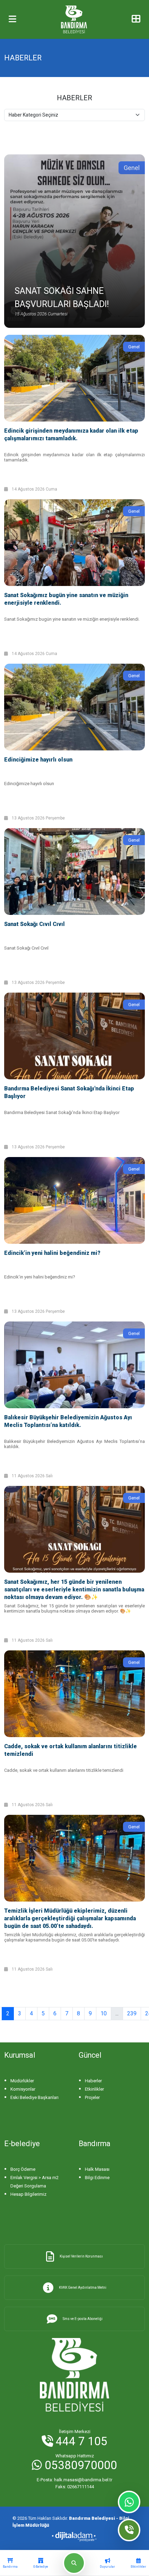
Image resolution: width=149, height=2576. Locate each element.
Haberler (93, 2081)
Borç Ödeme (23, 2169)
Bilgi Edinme (97, 2178)
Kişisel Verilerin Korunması (81, 2256)
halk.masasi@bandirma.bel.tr (74, 2480)
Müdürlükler (22, 2081)
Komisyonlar (23, 2089)
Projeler (92, 2097)
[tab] (10, 2563)
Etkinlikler (94, 2089)
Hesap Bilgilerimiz (28, 2194)
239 (132, 2013)
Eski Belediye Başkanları (34, 2097)
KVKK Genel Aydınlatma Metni (83, 2288)
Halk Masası (97, 2169)
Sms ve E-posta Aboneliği (83, 2319)
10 (104, 2013)
